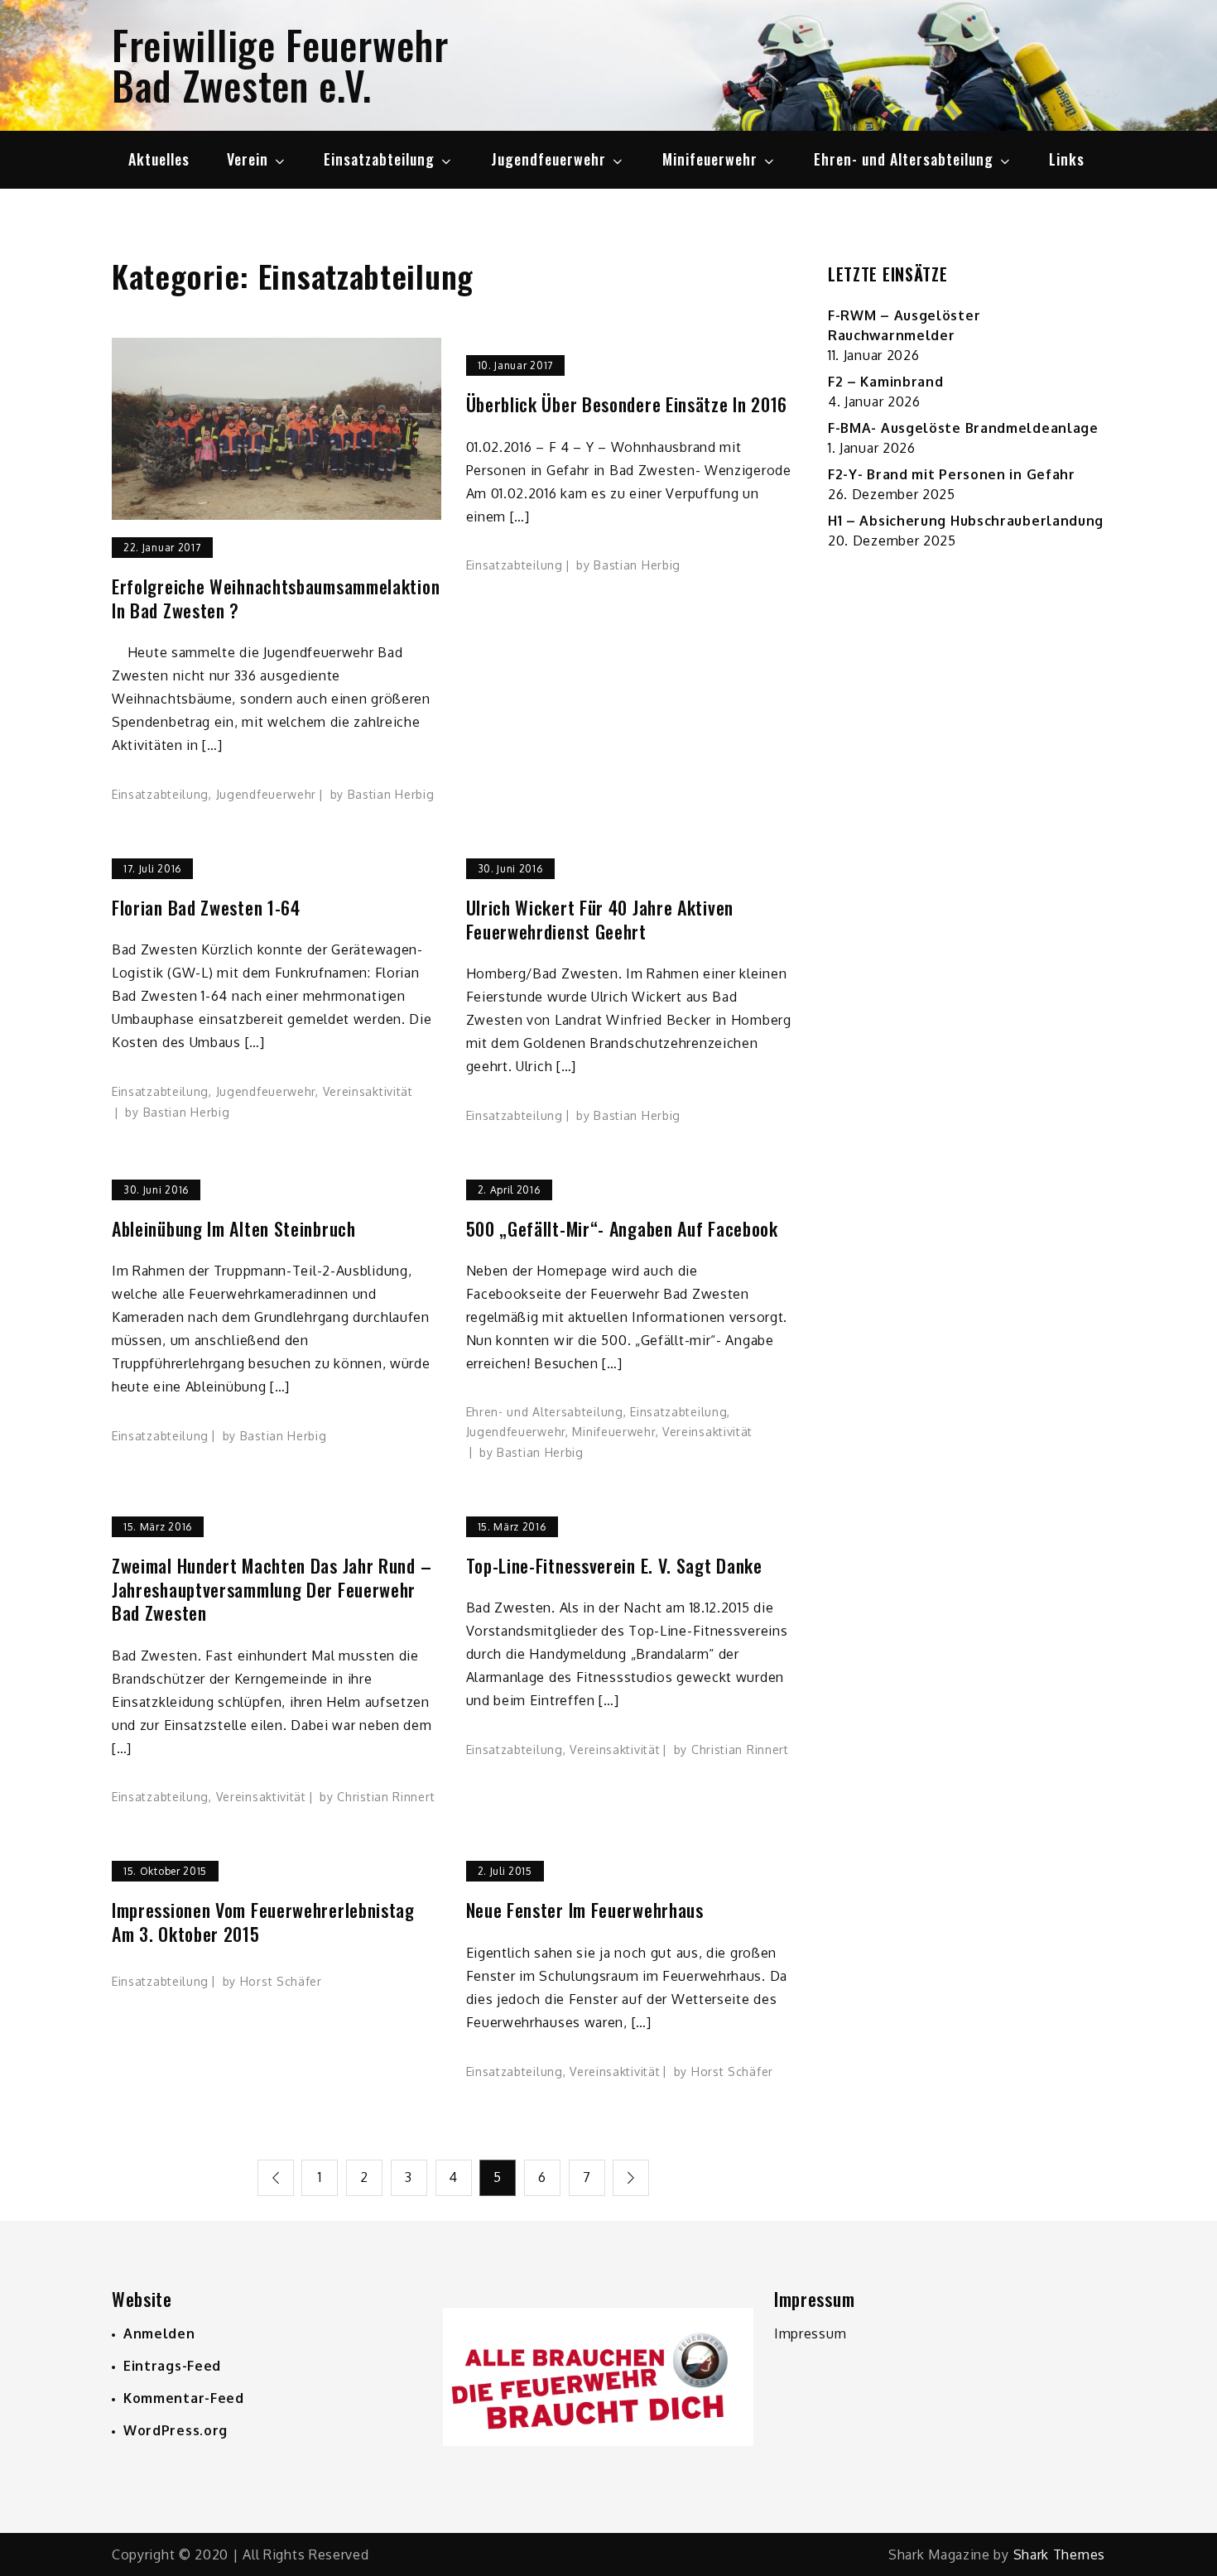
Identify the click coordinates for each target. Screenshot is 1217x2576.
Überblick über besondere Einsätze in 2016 (627, 404)
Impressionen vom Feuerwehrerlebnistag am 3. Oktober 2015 (263, 1922)
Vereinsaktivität (368, 1091)
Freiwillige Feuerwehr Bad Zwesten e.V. (280, 65)
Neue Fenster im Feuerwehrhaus (585, 1910)
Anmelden (159, 2333)
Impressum (810, 2333)
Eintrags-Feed (172, 2366)
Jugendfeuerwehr (548, 159)
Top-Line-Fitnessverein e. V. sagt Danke (614, 1566)
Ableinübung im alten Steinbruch (234, 1229)
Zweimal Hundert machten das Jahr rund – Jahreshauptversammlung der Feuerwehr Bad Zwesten (272, 1589)
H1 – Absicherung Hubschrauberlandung (966, 521)
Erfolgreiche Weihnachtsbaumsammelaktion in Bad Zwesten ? (276, 598)
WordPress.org (176, 2430)
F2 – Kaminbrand (886, 382)
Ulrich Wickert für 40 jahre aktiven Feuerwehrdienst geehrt (600, 919)
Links (1067, 159)
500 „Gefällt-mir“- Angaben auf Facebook (622, 1229)
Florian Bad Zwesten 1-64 (206, 908)
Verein (248, 159)
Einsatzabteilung (379, 159)
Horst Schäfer (281, 1981)
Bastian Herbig (391, 794)
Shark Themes (1059, 2554)
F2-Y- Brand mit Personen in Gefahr (952, 474)
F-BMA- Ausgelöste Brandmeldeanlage (963, 428)
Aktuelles (159, 159)
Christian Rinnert (386, 1797)
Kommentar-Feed (184, 2398)
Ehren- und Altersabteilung (904, 159)
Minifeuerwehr (710, 159)
